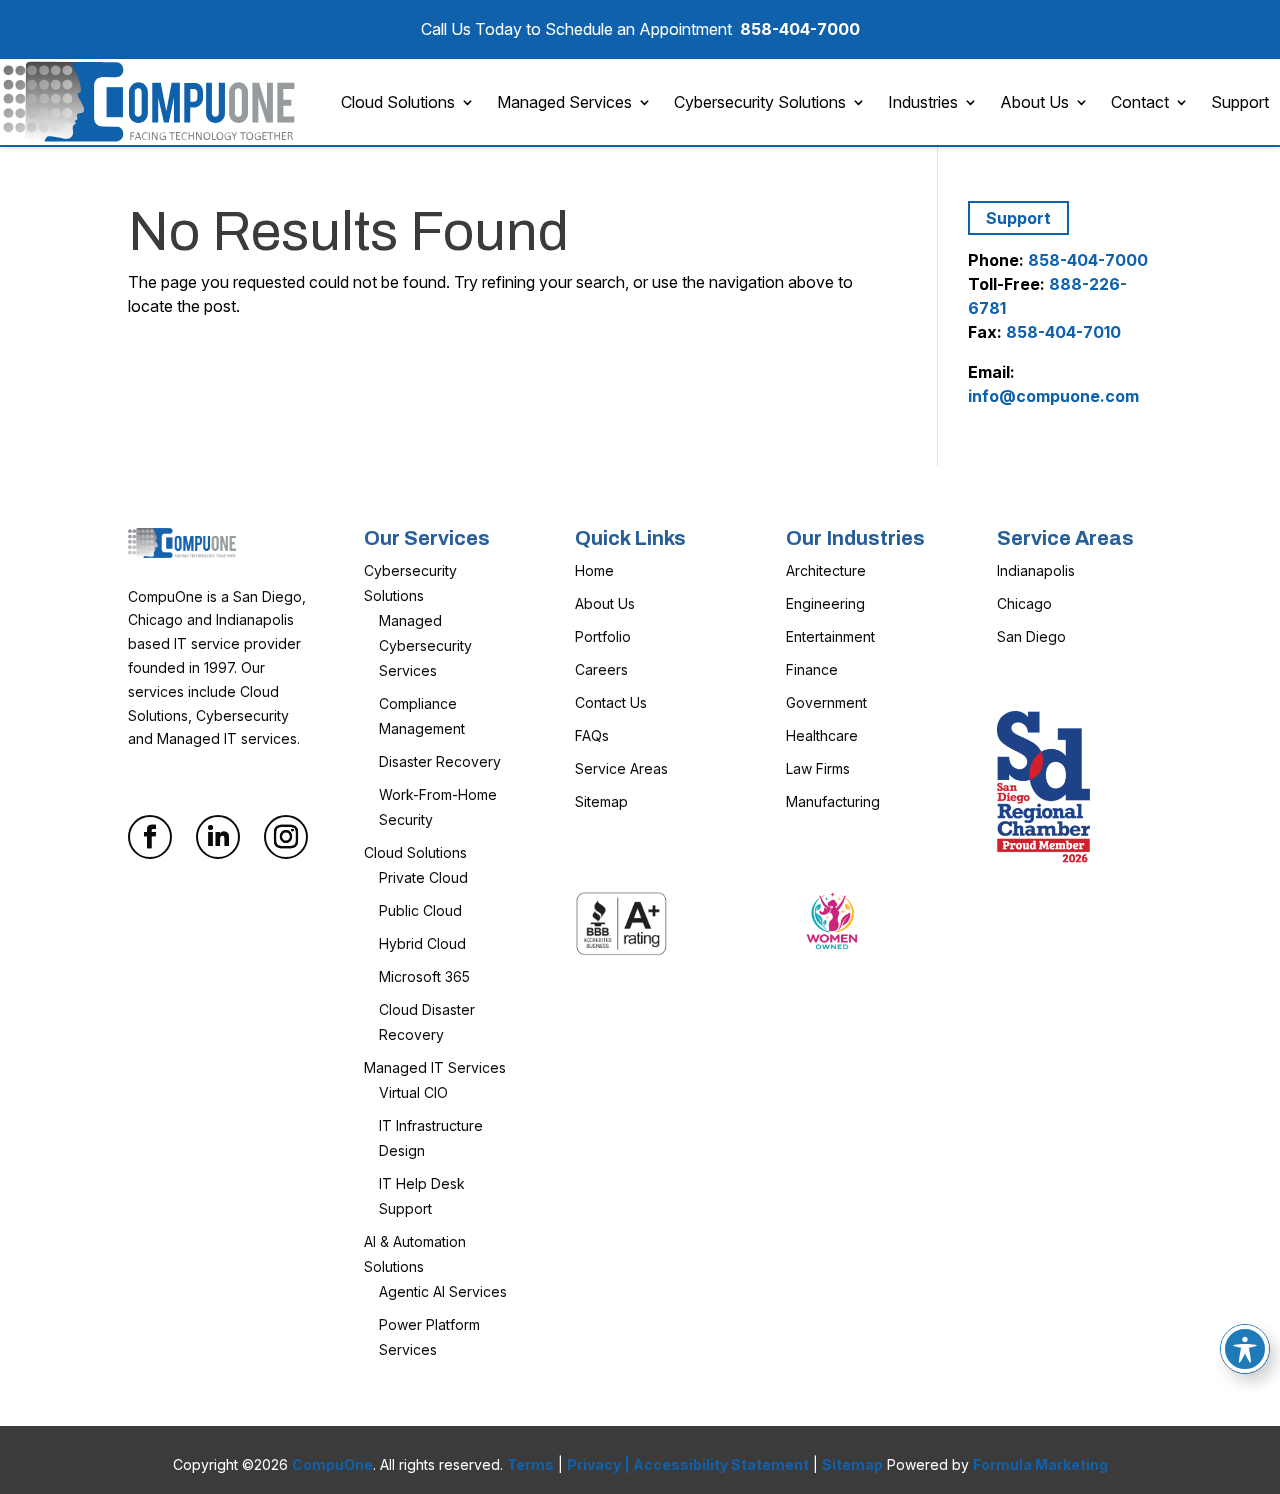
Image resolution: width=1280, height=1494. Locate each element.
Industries (923, 102)
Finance (812, 669)
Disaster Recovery (440, 761)
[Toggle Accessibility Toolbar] (1245, 1349)
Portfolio (603, 636)
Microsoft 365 (424, 976)
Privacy (594, 1464)
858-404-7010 (1063, 332)
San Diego (1031, 636)
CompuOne (332, 1464)
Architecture (826, 570)
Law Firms (818, 768)
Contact (1140, 102)
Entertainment (830, 636)
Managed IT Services (435, 1067)
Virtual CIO (413, 1092)
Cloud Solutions (398, 102)
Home (594, 570)
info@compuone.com (1053, 396)
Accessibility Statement (721, 1464)
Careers (601, 669)
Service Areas (621, 768)
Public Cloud (420, 910)
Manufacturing (833, 801)
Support (1240, 102)
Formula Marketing (1040, 1464)
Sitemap (601, 801)
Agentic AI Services (443, 1291)
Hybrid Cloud (422, 943)
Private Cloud (423, 877)
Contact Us (611, 702)
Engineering (825, 603)
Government (826, 702)
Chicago (1024, 603)
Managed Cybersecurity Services (425, 645)
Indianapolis (1036, 570)
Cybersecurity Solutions (760, 102)
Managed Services (564, 102)
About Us (1034, 102)
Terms (530, 1464)
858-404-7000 (800, 29)
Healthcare (822, 735)
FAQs (592, 735)
